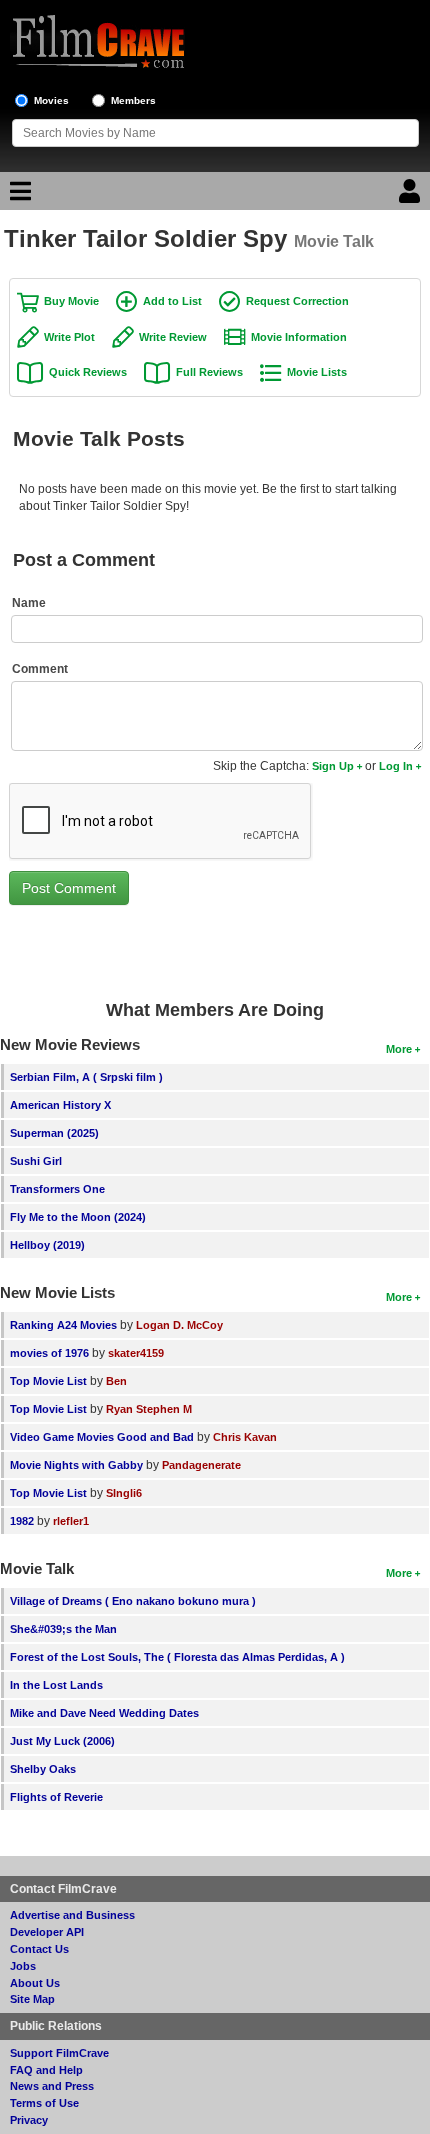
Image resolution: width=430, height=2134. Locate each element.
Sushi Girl (36, 1161)
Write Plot (69, 337)
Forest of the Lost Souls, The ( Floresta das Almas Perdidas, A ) (177, 1657)
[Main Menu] (18, 196)
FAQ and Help (46, 2070)
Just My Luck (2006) (62, 1741)
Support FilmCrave (59, 2053)
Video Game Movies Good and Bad (102, 1437)
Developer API (47, 1932)
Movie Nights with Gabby (76, 1465)
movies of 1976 (49, 1353)
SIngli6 (124, 1493)
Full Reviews (209, 372)
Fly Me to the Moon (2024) (78, 1217)
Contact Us (39, 1949)
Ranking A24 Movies (63, 1325)
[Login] (412, 196)
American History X (60, 1105)
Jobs (23, 1966)
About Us (35, 1983)
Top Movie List (48, 1381)
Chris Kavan (245, 1437)
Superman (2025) (54, 1133)
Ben (116, 1381)
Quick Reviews (88, 372)
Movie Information (299, 337)
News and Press (52, 2086)
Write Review (173, 337)
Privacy (29, 2120)
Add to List (172, 301)
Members (133, 100)
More (399, 1049)
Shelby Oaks (43, 1769)
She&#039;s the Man (63, 1629)
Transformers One (57, 1189)
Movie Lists (317, 372)
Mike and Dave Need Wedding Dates (104, 1713)
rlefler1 (71, 1521)
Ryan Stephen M (149, 1409)
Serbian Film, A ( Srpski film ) (86, 1077)
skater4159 (136, 1353)
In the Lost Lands (56, 1685)
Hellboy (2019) (47, 1245)
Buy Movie (71, 301)
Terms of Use (44, 2103)
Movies (51, 100)
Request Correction (297, 301)
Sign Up (333, 766)
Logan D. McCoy (179, 1325)
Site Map (32, 1999)
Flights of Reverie (56, 1797)
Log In (396, 766)
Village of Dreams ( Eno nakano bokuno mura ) (133, 1601)
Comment (40, 669)
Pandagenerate (201, 1465)
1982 (22, 1521)
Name (29, 603)
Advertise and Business (72, 1915)
